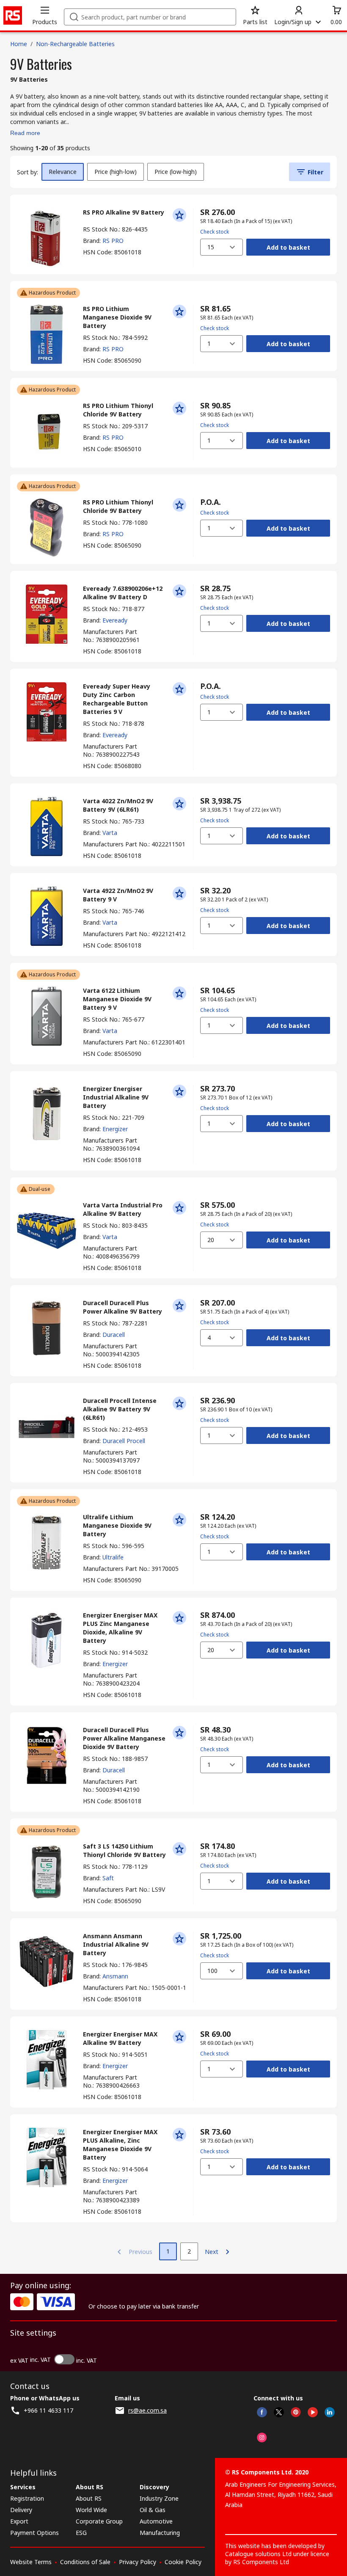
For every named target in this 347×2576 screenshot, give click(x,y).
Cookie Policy (183, 2562)
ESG (81, 2533)
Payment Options (34, 2533)
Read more (25, 133)
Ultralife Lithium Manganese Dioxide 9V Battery (117, 1525)
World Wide (91, 2510)
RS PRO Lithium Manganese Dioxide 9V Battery (117, 317)
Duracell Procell (124, 1441)
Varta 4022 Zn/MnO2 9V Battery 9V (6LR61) (118, 805)
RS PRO (113, 241)
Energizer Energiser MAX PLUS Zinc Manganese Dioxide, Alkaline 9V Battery (120, 1628)
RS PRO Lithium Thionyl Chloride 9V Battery (118, 410)
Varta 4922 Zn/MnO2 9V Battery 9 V (118, 895)
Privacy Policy (138, 2562)
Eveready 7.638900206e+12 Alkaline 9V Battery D (123, 593)
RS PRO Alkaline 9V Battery (124, 212)
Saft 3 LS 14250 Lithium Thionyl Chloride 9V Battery (124, 1850)
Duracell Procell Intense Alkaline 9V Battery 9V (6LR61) (120, 1409)
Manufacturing (160, 2533)
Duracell (114, 1335)
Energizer (115, 1129)
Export (19, 2521)
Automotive (156, 2521)
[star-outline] (179, 215)
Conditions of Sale (85, 2562)
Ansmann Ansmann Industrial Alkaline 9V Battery (116, 1944)
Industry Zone (159, 2498)
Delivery (21, 2510)
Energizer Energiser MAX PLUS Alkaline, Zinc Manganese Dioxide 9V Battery (120, 2145)
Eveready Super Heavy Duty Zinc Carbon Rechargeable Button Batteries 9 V (117, 699)
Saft (108, 1878)
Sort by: (28, 172)
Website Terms (31, 2562)
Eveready (115, 620)
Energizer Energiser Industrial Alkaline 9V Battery (116, 1097)
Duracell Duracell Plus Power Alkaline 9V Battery (123, 1307)
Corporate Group (99, 2521)
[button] (45, 15)
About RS (89, 2498)
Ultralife (113, 1557)
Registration (27, 2498)
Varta (110, 833)
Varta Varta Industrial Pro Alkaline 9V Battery (123, 1209)
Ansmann (115, 1976)
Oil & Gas (153, 2510)
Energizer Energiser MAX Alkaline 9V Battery (120, 2038)
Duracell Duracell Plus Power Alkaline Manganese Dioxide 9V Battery (124, 1738)
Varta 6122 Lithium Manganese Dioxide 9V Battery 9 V (117, 999)
